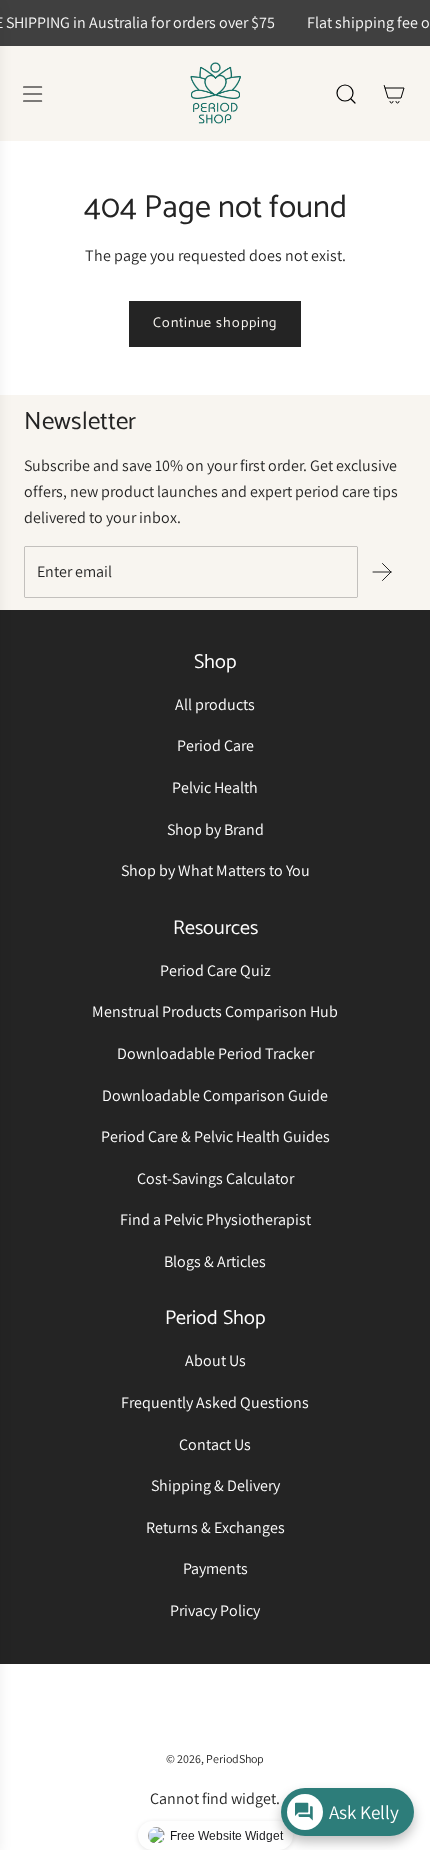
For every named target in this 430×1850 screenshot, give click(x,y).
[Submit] (382, 572)
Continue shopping (215, 323)
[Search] (346, 94)
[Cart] (394, 94)
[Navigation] (32, 94)
